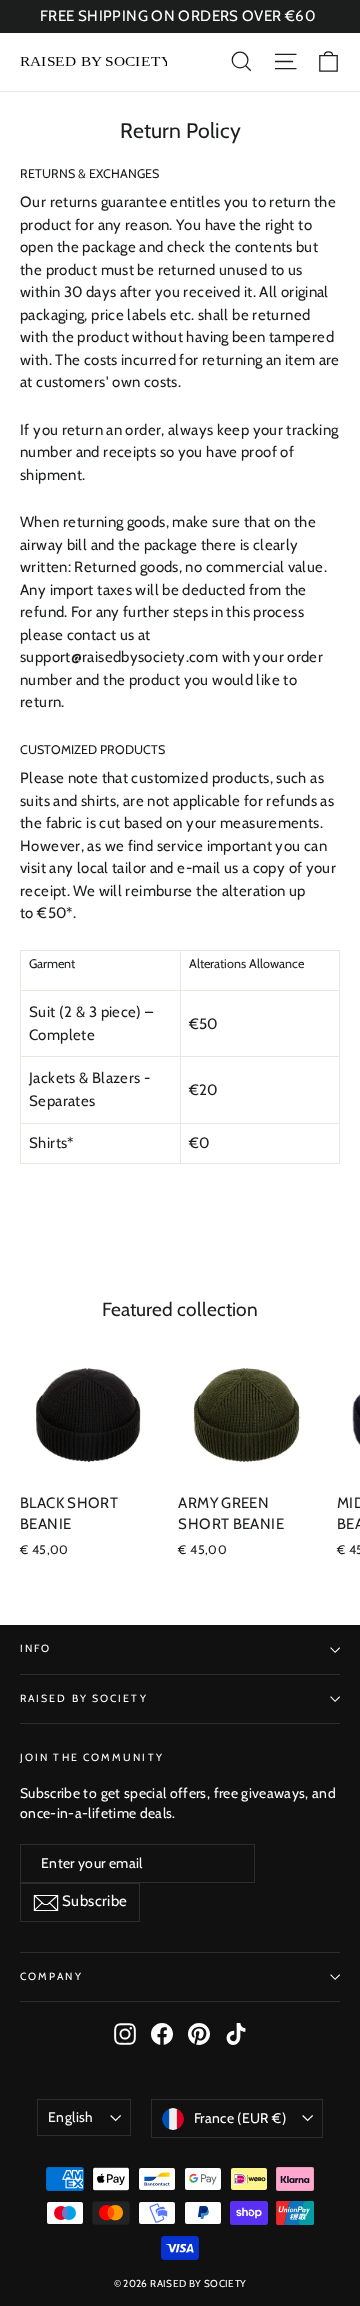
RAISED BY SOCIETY (84, 1698)
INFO (35, 1648)
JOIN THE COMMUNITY (92, 1757)
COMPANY (51, 1976)
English (70, 2117)
